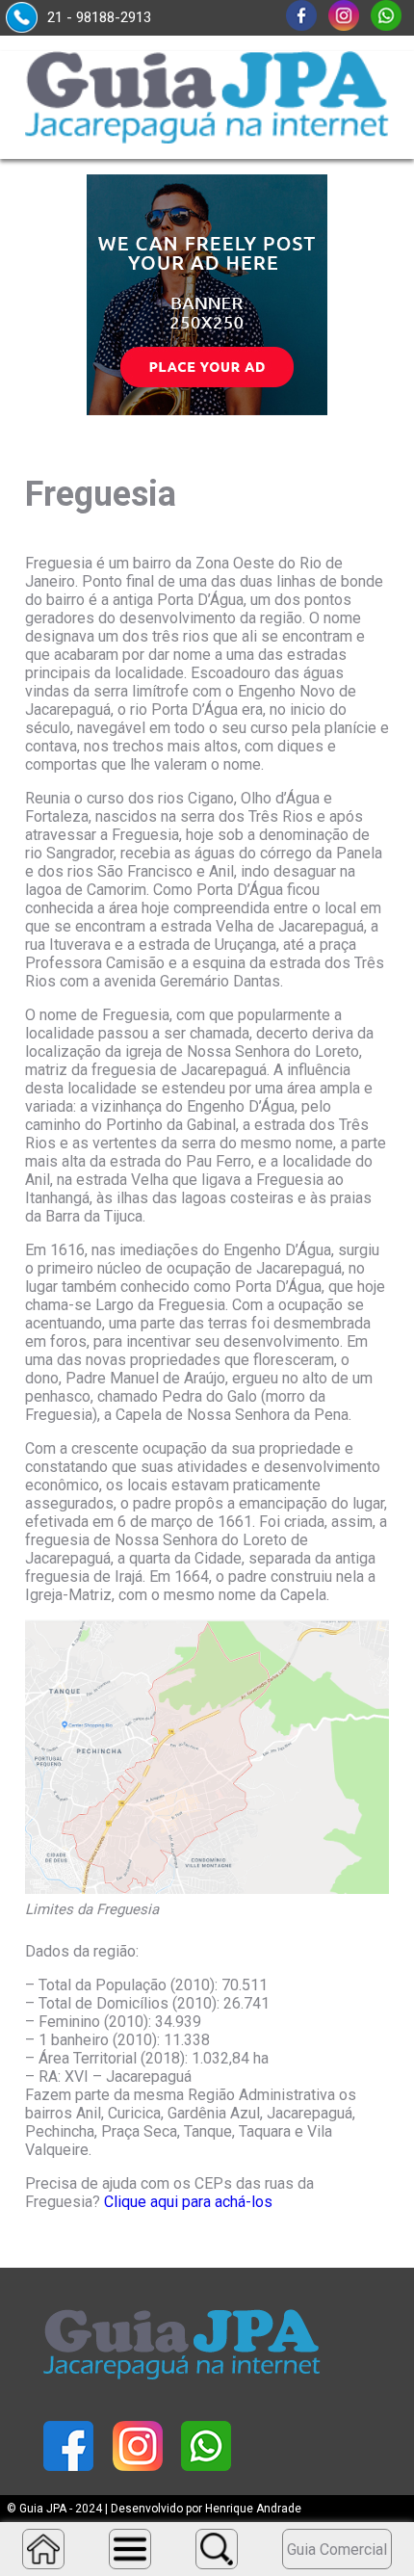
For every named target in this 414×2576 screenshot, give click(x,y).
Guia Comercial (337, 2550)
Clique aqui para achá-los (188, 2202)
